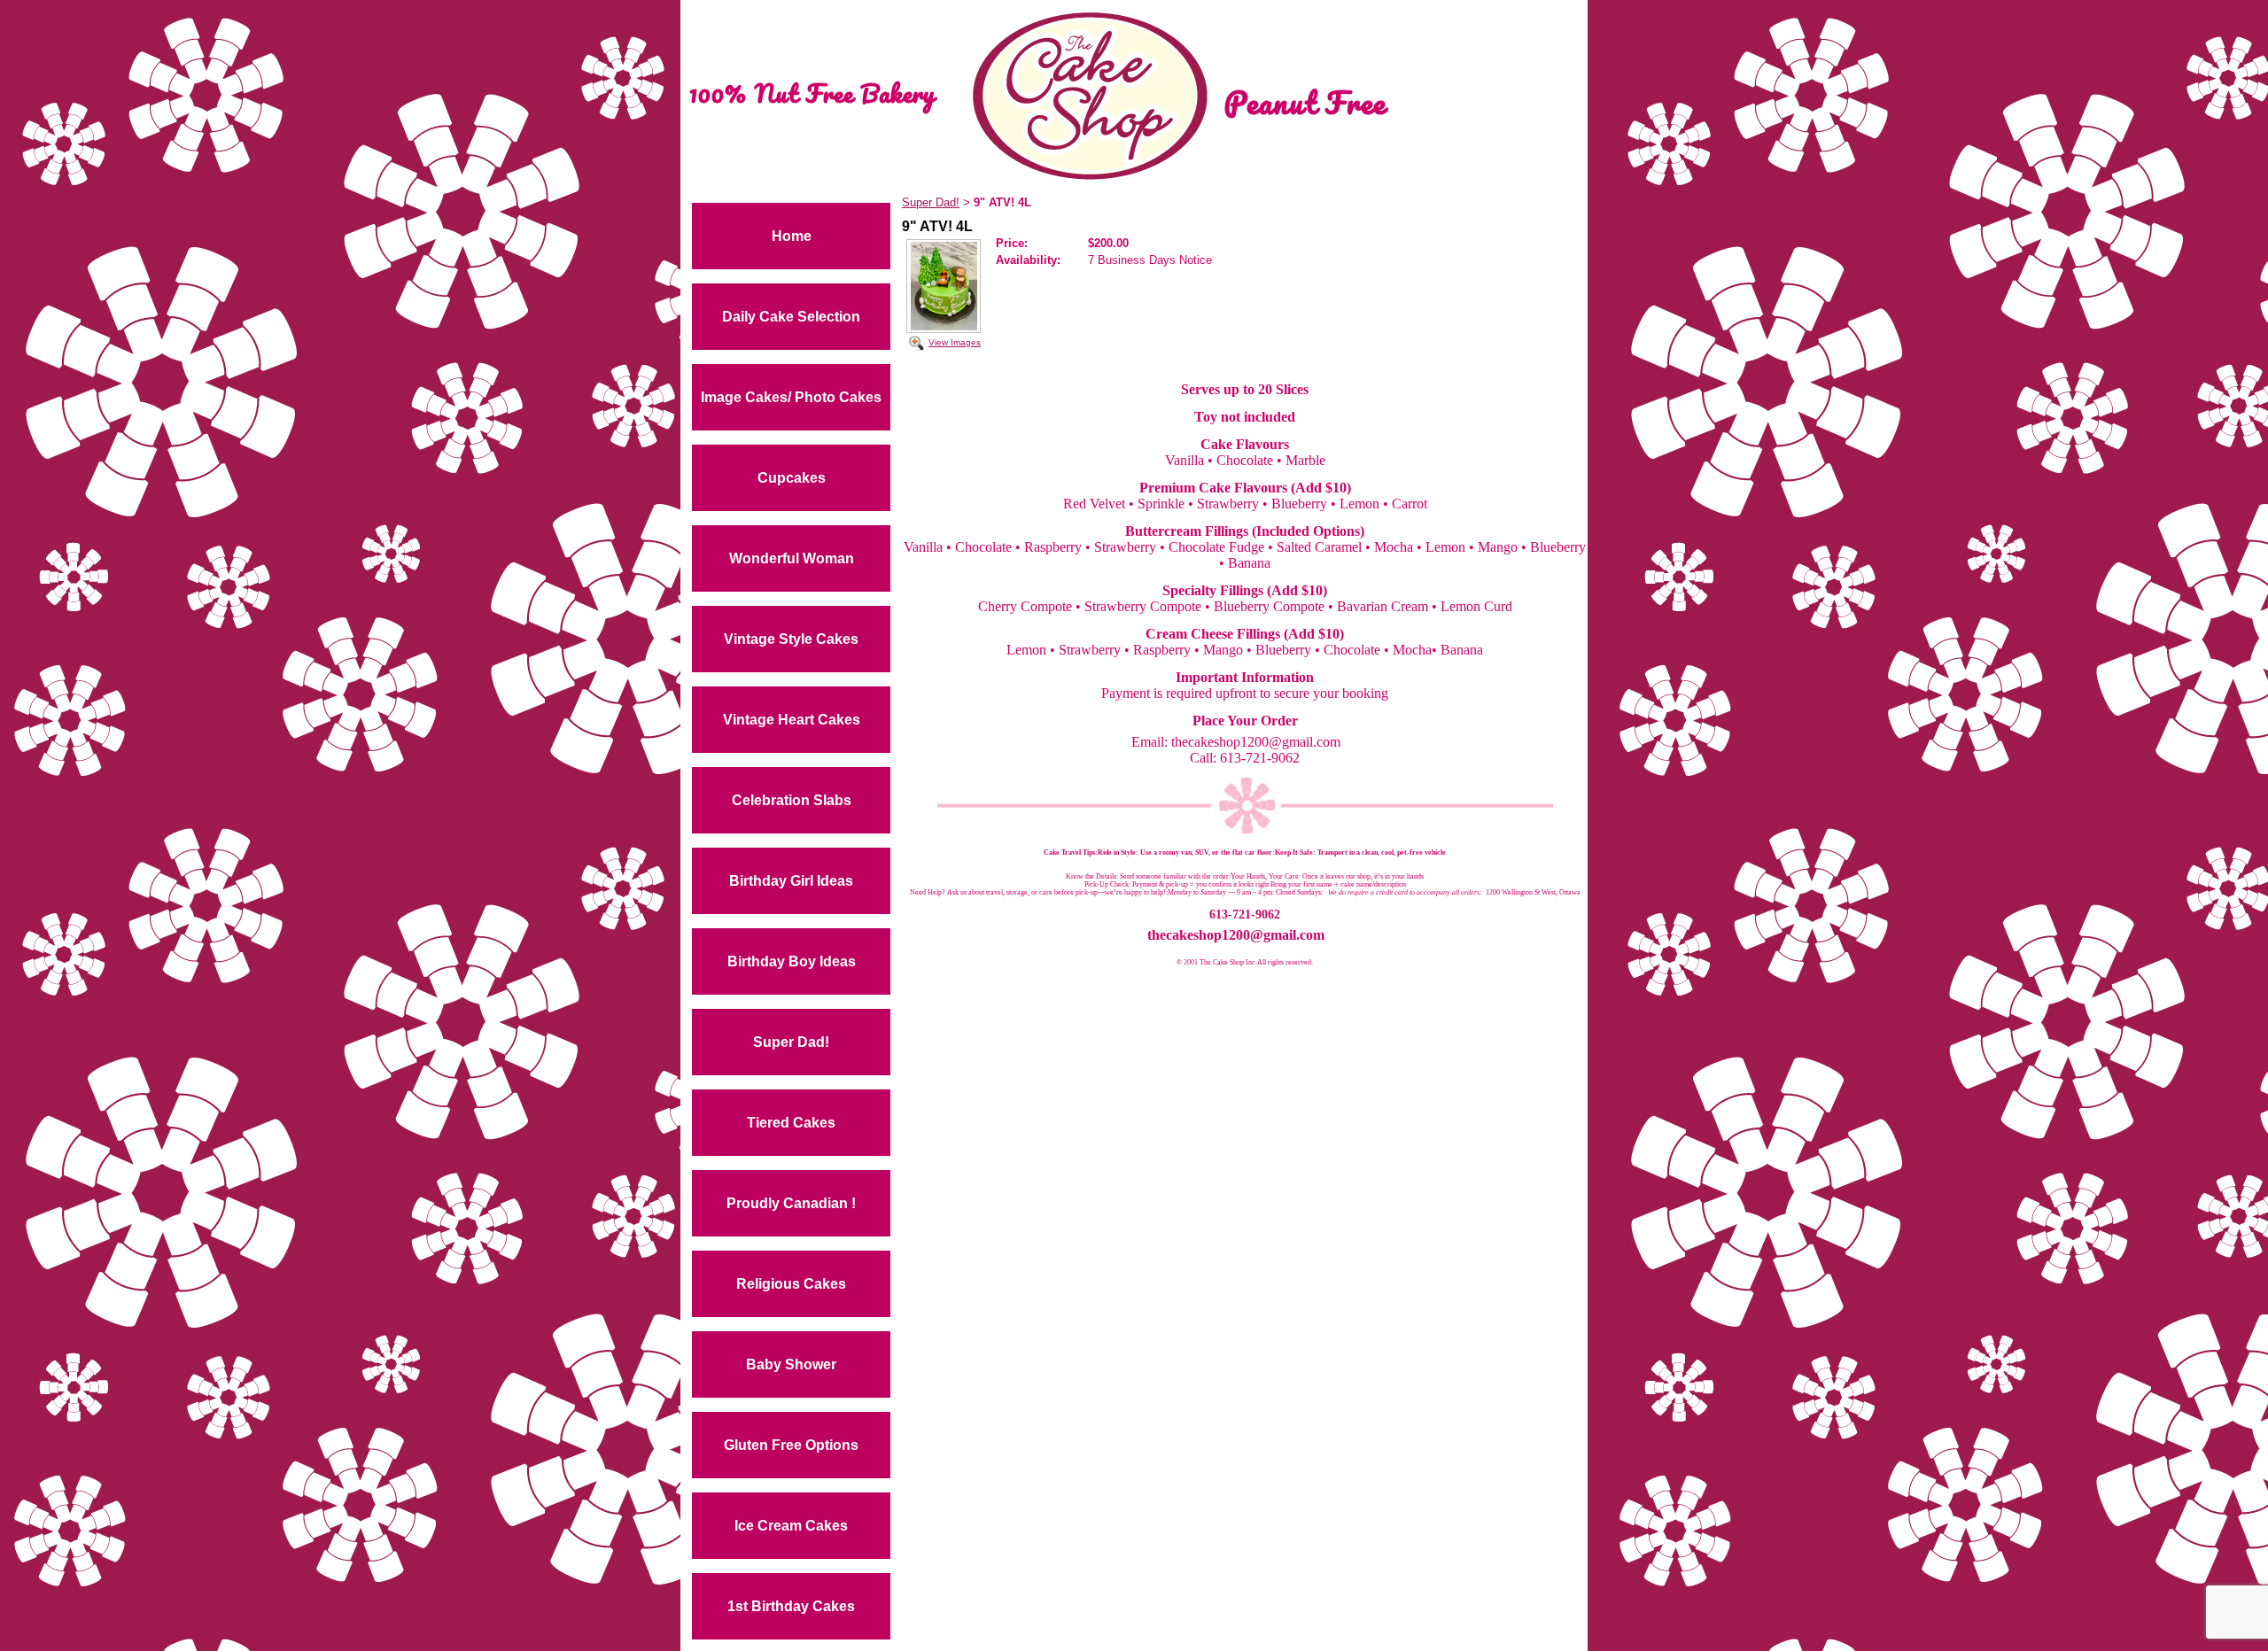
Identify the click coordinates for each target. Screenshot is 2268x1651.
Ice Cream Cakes (791, 1526)
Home (792, 236)
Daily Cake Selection (791, 317)
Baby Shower (791, 1364)
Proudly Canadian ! (791, 1203)
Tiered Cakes (791, 1123)
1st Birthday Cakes (791, 1606)
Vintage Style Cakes (791, 639)
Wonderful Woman (792, 558)
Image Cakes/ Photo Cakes (791, 397)
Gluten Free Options (791, 1445)
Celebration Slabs (792, 800)
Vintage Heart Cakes (792, 720)
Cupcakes (792, 478)
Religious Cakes (791, 1284)
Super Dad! (791, 1042)
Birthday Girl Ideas (791, 881)
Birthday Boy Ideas (792, 961)
